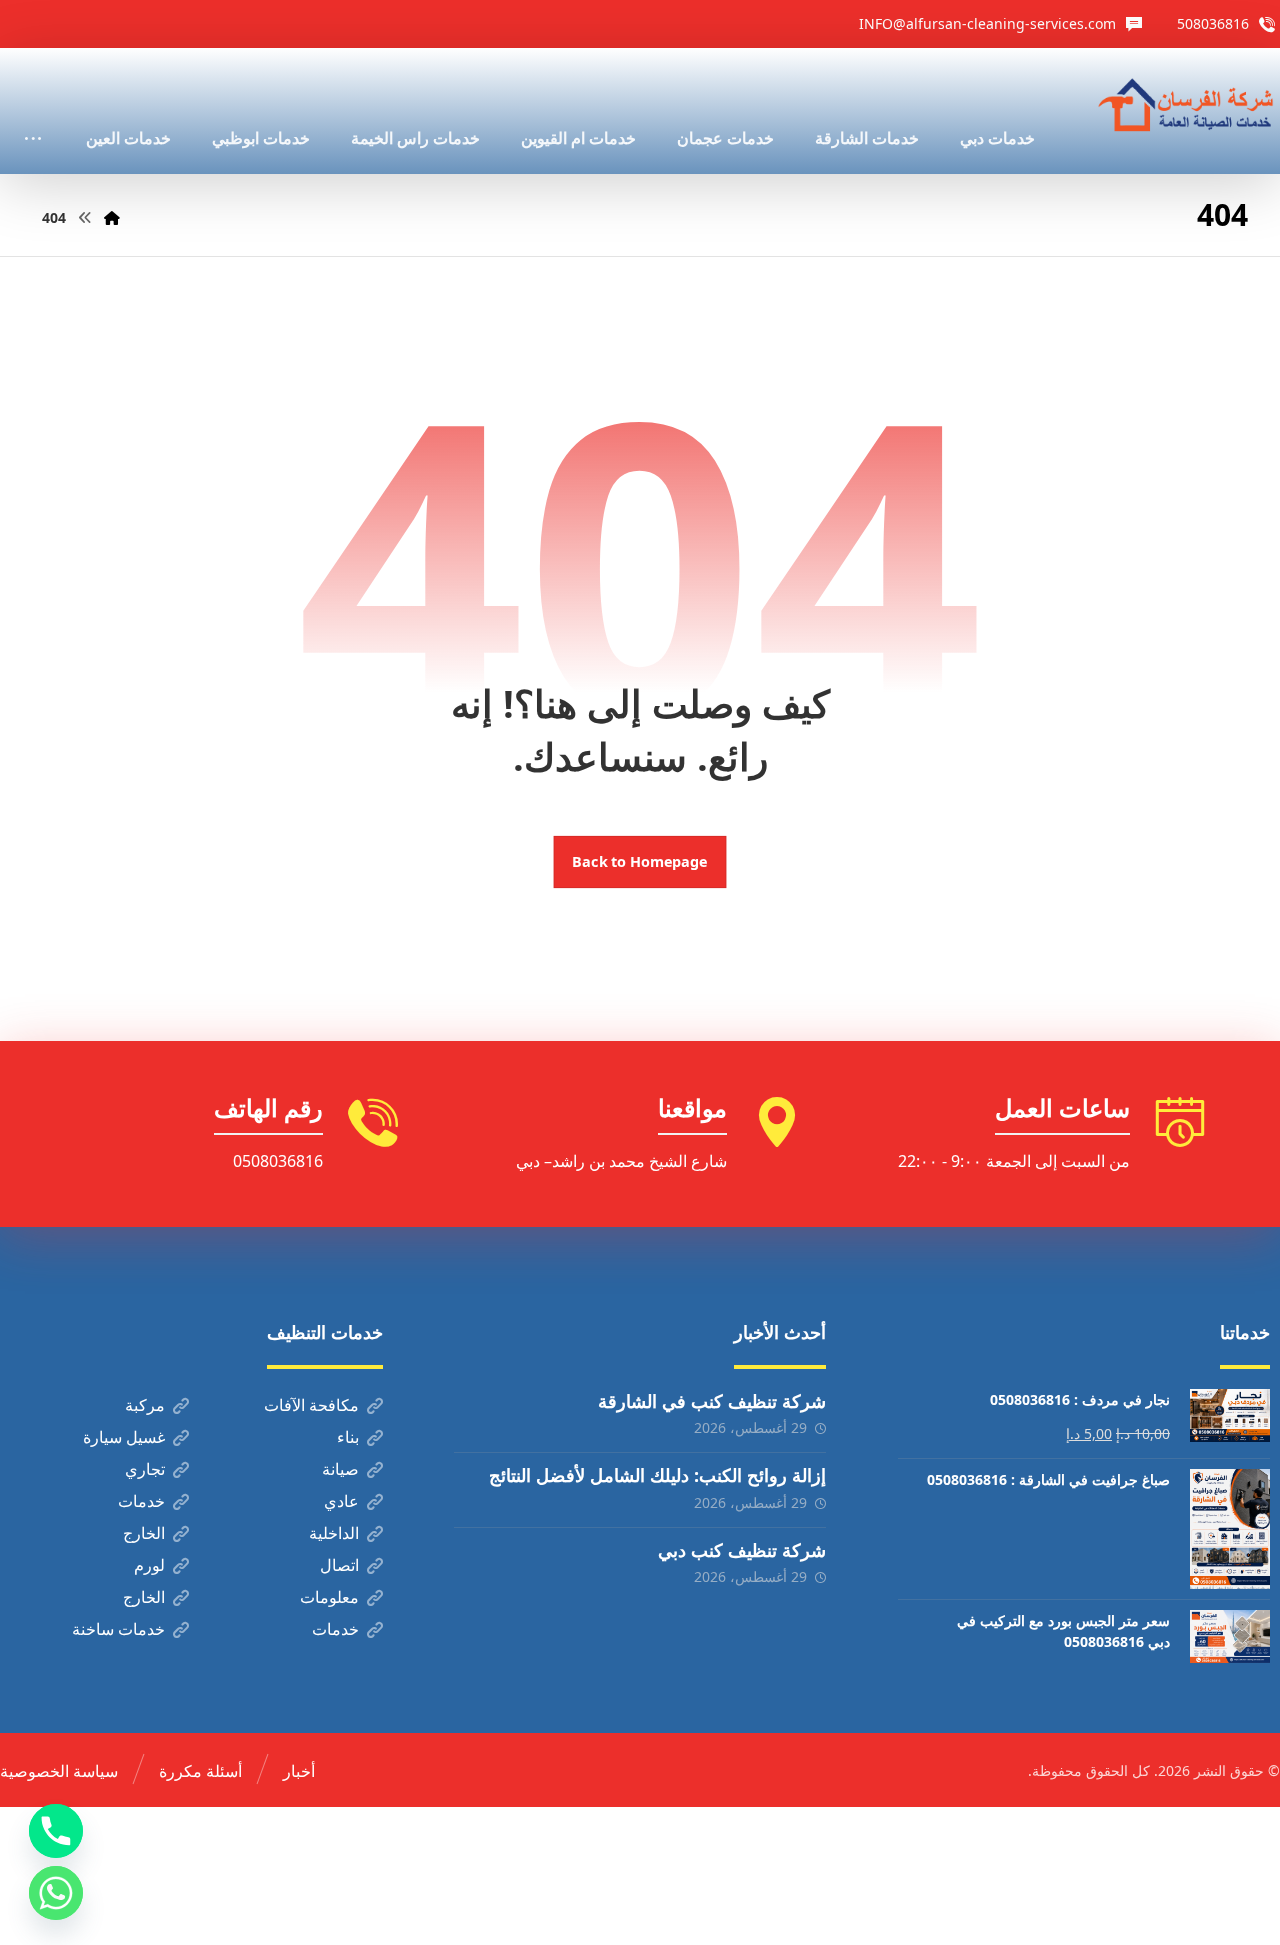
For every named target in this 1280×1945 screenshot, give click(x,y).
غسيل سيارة (124, 1437)
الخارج (144, 1533)
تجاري (145, 1469)
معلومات (329, 1597)
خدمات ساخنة (118, 1629)
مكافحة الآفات (311, 1405)
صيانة (340, 1469)
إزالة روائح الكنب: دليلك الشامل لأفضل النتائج (657, 1475)
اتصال (339, 1565)
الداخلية (334, 1533)
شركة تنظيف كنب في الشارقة (712, 1401)
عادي (341, 1501)
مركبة (145, 1405)
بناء (348, 1437)
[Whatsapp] (56, 1893)
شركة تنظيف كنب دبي (742, 1550)
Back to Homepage (640, 862)
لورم (149, 1565)
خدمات (141, 1501)
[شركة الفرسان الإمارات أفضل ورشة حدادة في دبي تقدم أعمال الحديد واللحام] (1187, 106)
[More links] (33, 111)
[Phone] (56, 1831)
